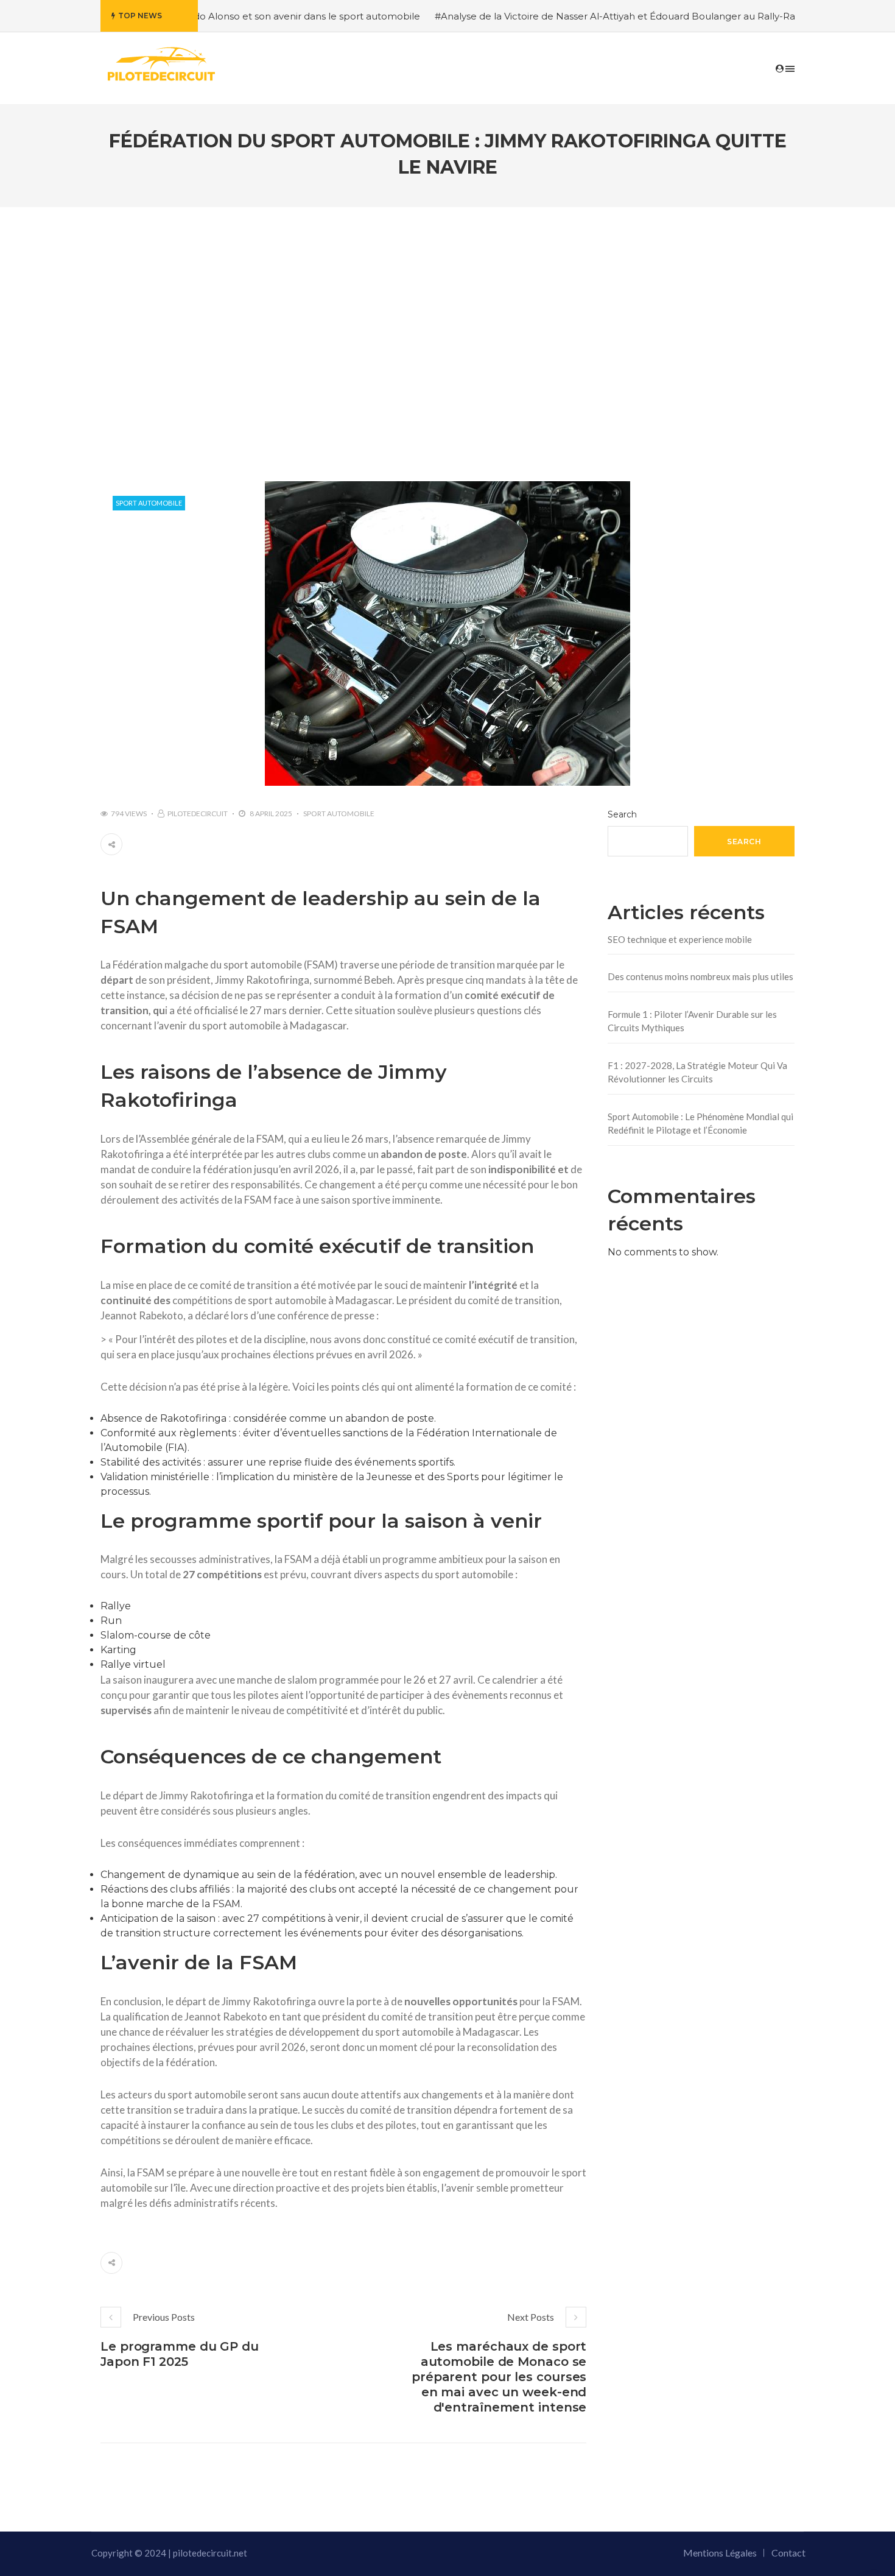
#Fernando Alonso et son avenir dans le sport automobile (223, 16)
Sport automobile (149, 503)
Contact (788, 2553)
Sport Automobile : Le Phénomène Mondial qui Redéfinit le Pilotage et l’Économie (700, 1124)
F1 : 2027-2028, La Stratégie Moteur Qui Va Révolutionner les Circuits (697, 1072)
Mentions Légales (720, 2553)
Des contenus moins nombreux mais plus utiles (700, 976)
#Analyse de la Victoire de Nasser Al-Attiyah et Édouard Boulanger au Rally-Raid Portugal (576, 16)
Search (622, 814)
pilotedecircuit (198, 813)
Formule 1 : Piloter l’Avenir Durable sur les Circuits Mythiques (692, 1021)
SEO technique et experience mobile (680, 939)
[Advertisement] (447, 329)
